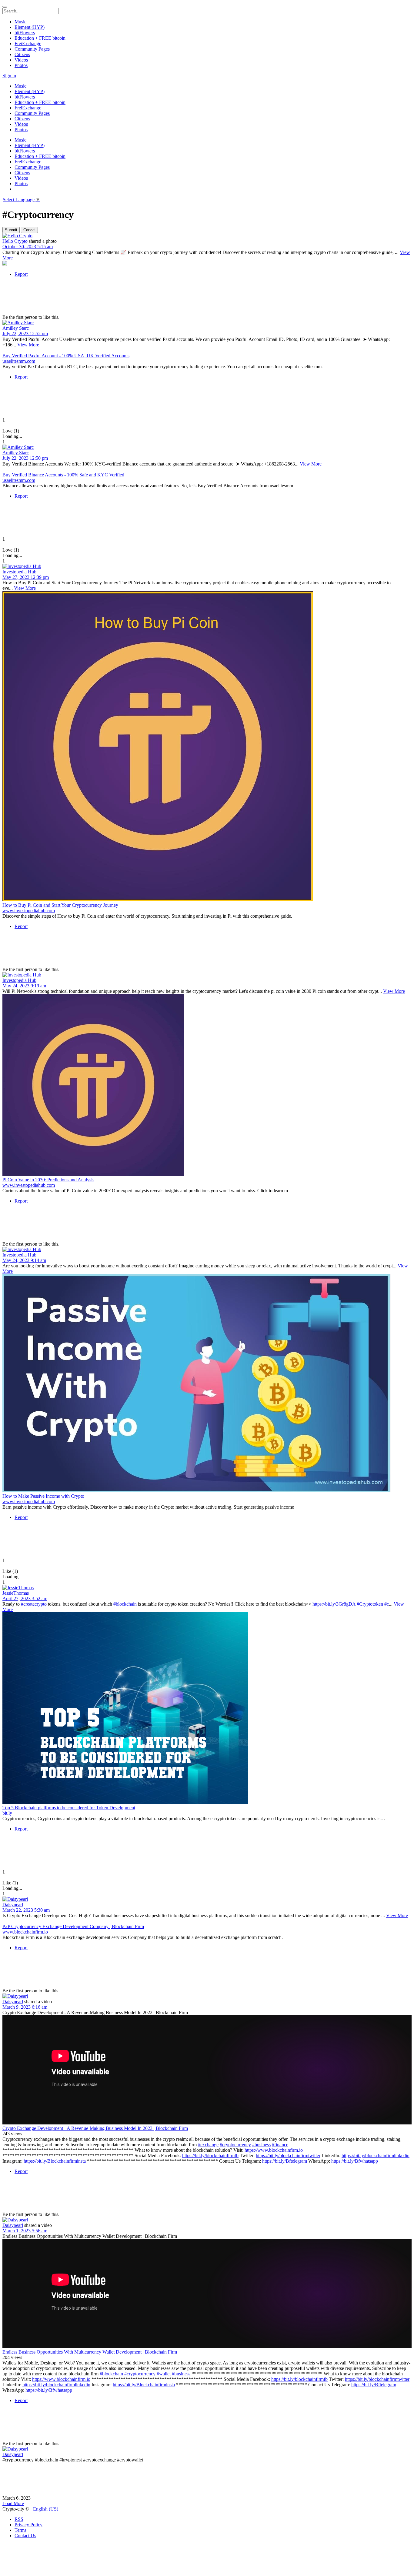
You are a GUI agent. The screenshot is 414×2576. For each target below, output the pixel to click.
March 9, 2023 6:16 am (25, 2007)
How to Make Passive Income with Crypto (43, 1496)
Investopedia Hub (19, 572)
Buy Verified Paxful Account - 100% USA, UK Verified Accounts (66, 356)
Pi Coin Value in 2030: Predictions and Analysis (48, 1180)
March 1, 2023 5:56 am (25, 2231)
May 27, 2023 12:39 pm (26, 577)
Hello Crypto (15, 241)
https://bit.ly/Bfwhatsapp (355, 2161)
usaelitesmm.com (19, 361)
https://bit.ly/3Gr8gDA (334, 1604)
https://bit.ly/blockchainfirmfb (210, 2156)
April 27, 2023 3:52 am (25, 1598)
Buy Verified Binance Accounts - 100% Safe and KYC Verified (63, 475)
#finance (280, 2145)
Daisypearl (13, 1905)
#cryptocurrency (235, 2145)
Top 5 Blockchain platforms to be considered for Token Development (69, 1808)
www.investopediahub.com (29, 911)
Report (21, 274)
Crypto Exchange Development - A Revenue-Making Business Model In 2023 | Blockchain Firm (95, 2128)
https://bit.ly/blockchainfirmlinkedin (376, 2156)
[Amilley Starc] (207, 323)
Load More (13, 2503)
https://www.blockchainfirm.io (274, 2150)
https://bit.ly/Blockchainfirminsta (55, 2161)
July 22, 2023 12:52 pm (25, 334)
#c (387, 1604)
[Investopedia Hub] (207, 566)
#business (261, 2145)
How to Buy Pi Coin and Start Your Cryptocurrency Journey (60, 905)
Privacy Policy (28, 2525)
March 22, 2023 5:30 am (26, 1910)
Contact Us (25, 2536)
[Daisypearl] (207, 1899)
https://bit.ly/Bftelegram (285, 2161)
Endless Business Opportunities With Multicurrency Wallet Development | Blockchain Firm (90, 2352)
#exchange (208, 2145)
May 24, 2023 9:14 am (24, 1260)
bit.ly (7, 1813)
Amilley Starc (16, 328)
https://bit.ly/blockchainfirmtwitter (288, 2156)
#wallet (164, 2374)
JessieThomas (16, 1593)
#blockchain (125, 1604)
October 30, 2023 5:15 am (28, 247)
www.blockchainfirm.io (25, 1932)
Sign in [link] (9, 76)
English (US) (46, 2509)
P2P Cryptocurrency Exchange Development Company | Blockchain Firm (73, 1926)
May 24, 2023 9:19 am (24, 986)
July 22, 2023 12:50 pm (25, 458)
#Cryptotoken (370, 1604)
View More (28, 345)
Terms (20, 2530)
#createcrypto (34, 1604)
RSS (19, 2519)
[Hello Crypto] (207, 236)
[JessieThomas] (207, 1588)
